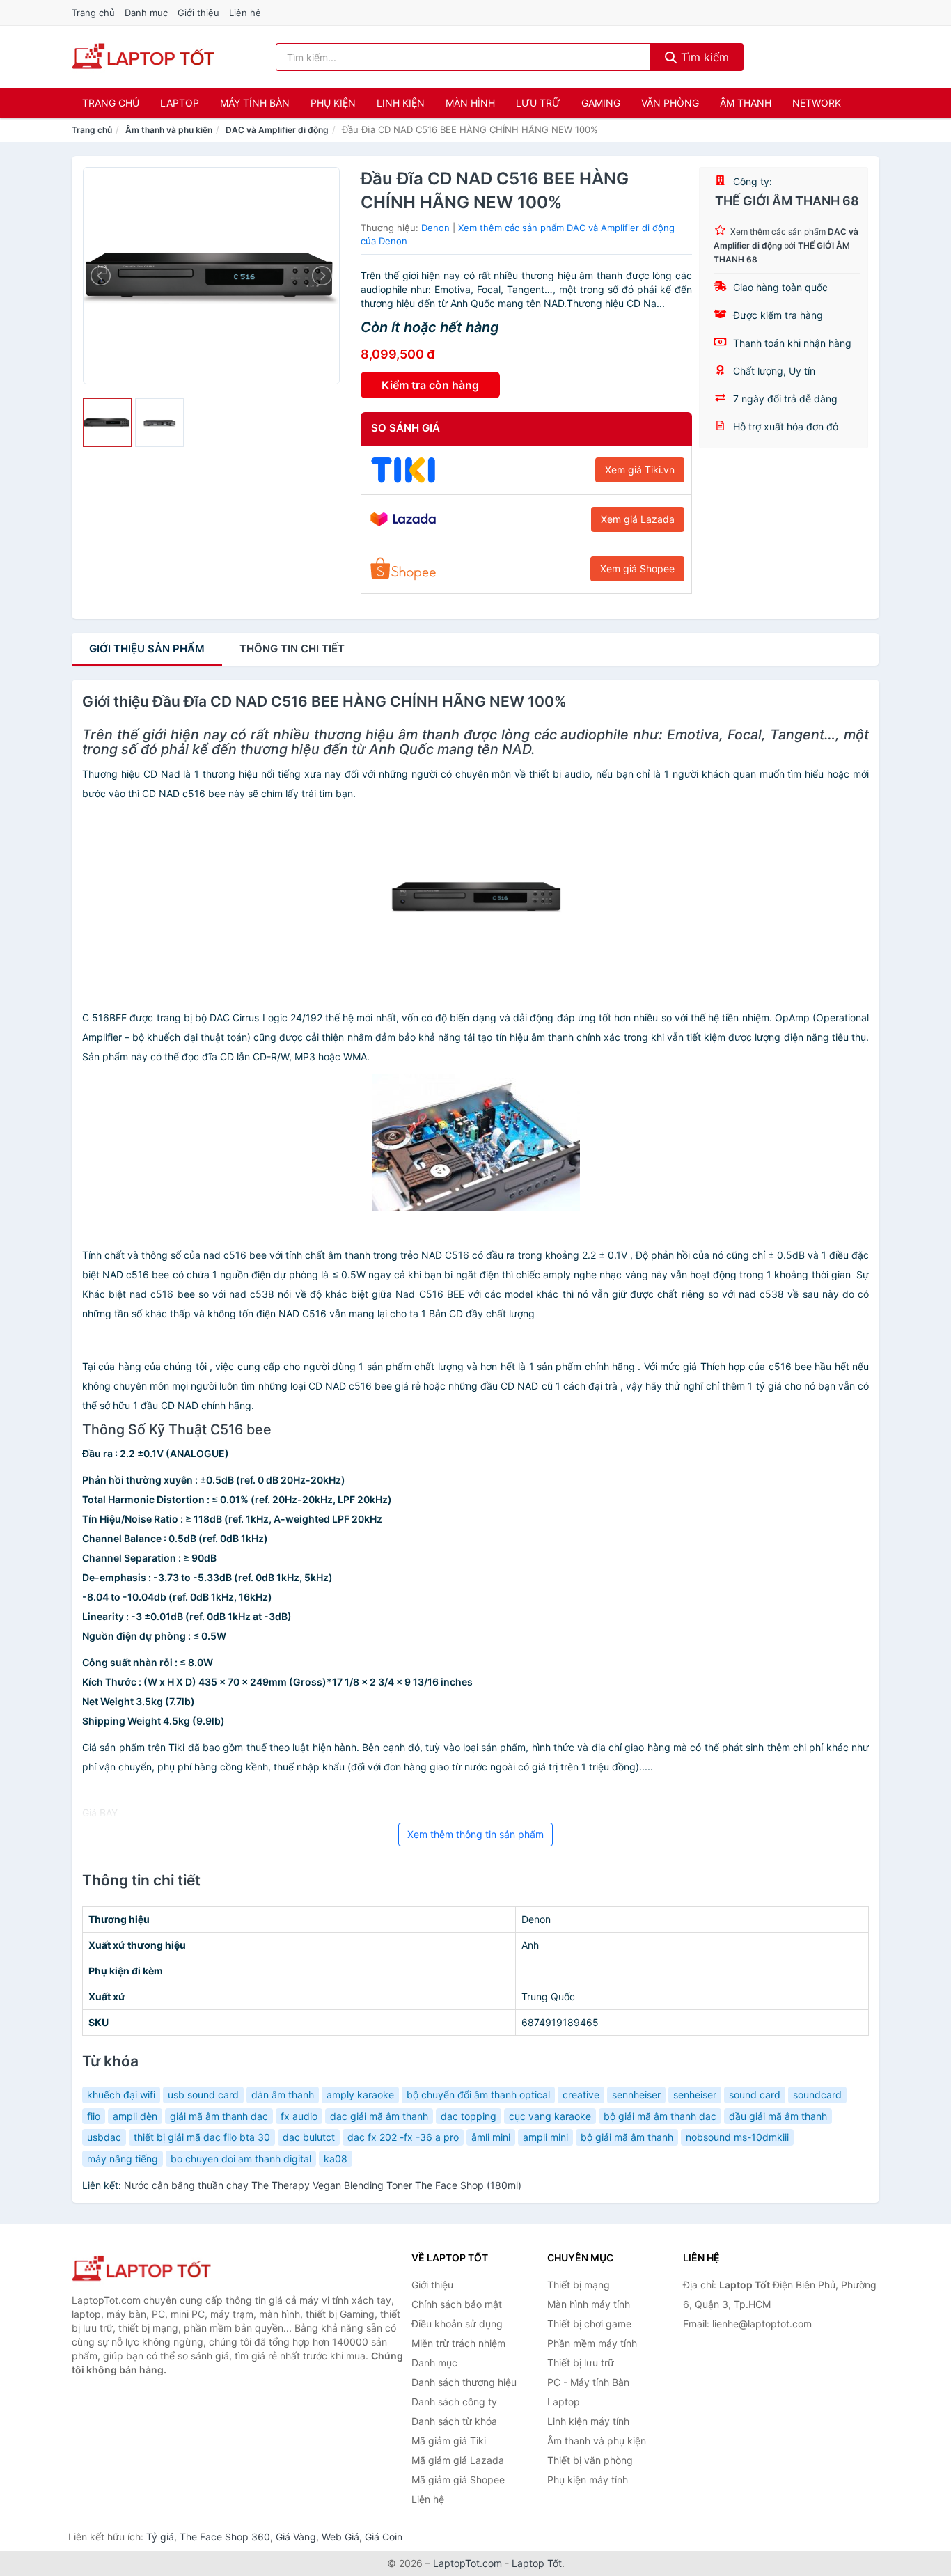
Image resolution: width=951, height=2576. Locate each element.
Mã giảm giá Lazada (458, 2460)
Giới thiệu (198, 13)
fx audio (299, 2116)
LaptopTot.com (467, 2563)
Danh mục (146, 13)
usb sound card (203, 2095)
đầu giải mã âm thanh (778, 2116)
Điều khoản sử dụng (457, 2324)
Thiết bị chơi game (589, 2324)
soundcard (817, 2095)
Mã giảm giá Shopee (458, 2480)
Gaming (601, 103)
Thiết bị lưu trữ (581, 2363)
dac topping (469, 2116)
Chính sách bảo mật (457, 2304)
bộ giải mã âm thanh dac (660, 2116)
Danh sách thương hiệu (464, 2382)
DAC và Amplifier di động (277, 130)
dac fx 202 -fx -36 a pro (403, 2137)
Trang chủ (93, 13)
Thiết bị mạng (579, 2285)
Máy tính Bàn (255, 103)
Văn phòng (670, 103)
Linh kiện (401, 103)
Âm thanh (746, 103)
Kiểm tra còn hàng (430, 385)
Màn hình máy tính (589, 2304)
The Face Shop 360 (225, 2537)
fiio (94, 2116)
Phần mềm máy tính (592, 2343)
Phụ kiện (333, 103)
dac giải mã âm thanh (379, 2116)
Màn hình (470, 103)
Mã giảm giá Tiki (449, 2441)
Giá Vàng (296, 2537)
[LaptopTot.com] (143, 57)
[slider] (107, 423)
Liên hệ (245, 13)
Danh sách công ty (454, 2402)
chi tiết (292, 649)
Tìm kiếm (703, 57)
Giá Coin (384, 2537)
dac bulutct (309, 2137)
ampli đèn (135, 2116)
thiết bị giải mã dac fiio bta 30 (202, 2137)
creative (581, 2095)
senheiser (695, 2095)
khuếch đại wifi (121, 2095)
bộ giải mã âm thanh (627, 2137)
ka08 (336, 2159)
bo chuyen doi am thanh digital (241, 2159)
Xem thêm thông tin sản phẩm (475, 1834)
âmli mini (491, 2137)
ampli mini (545, 2137)
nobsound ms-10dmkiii (737, 2137)
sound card (755, 2095)
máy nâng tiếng (123, 2159)
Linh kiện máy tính (588, 2421)
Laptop (180, 103)
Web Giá (340, 2537)
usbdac (104, 2137)
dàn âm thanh (283, 2095)
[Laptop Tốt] (141, 2269)
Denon (435, 228)
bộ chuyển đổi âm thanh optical (478, 2095)
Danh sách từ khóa (454, 2421)
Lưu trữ (538, 103)
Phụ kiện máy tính (588, 2480)
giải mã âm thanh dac (219, 2116)
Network (817, 103)
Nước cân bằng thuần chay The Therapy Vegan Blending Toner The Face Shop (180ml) (323, 2185)
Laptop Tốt (537, 2563)
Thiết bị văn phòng (590, 2460)
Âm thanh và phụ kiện (169, 130)
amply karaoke (360, 2095)
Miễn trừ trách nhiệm (458, 2343)
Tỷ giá (160, 2537)
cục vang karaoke (550, 2116)
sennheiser (636, 2095)
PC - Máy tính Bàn (588, 2382)
